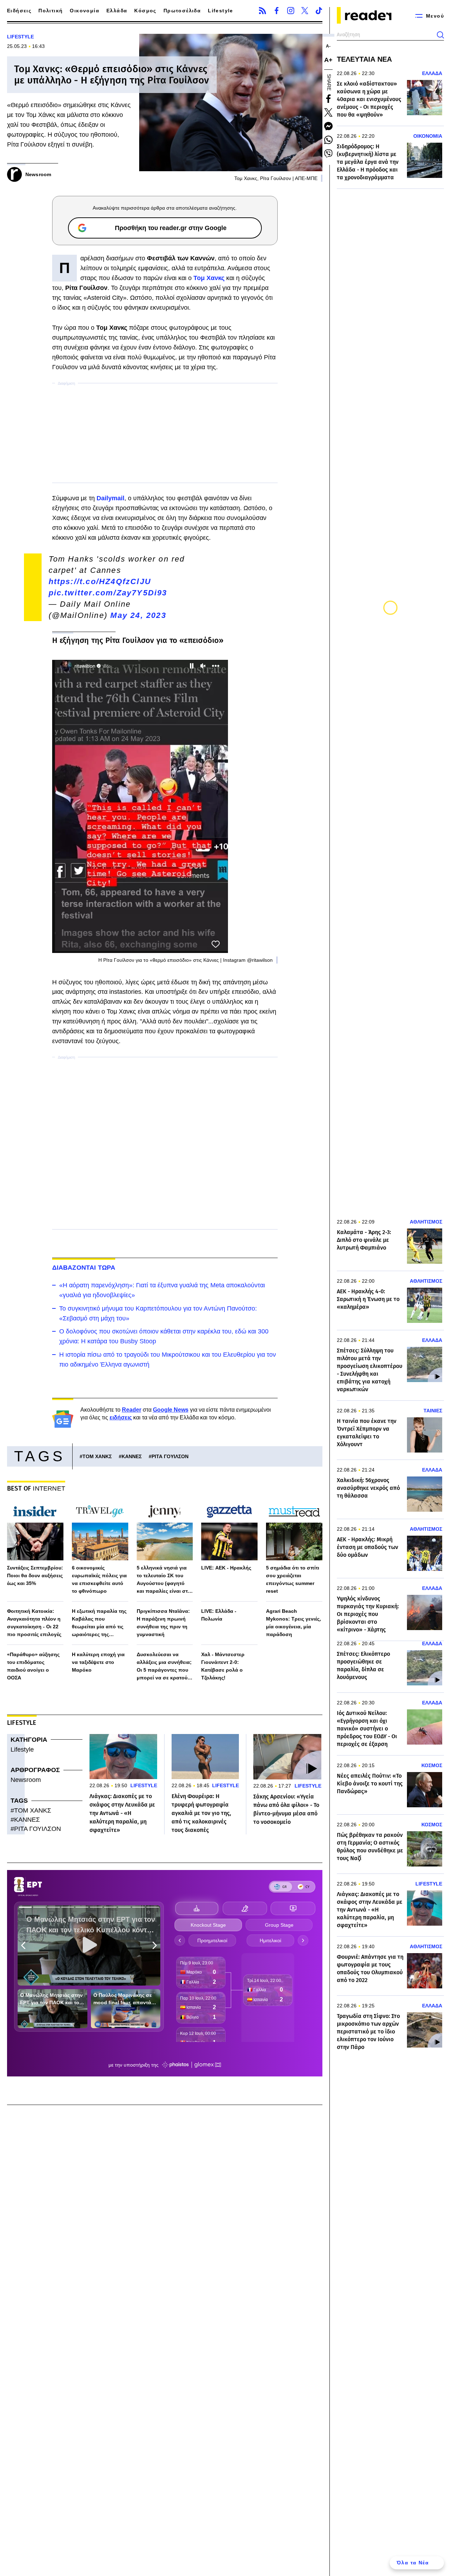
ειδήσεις (121, 1417)
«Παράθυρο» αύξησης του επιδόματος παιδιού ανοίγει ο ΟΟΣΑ (33, 1666)
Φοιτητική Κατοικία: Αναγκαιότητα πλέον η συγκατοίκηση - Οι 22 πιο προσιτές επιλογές (34, 1623)
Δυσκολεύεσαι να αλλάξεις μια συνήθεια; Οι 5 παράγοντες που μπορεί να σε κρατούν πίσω (164, 1667)
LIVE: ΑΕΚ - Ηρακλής (226, 1568)
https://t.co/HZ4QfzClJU (100, 581)
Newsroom (26, 1780)
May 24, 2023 (138, 615)
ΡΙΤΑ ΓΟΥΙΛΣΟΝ (170, 1456)
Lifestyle (221, 11)
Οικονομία (85, 11)
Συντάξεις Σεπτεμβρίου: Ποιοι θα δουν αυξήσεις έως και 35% (35, 1575)
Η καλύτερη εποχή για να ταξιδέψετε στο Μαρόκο (98, 1662)
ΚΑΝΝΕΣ (132, 1456)
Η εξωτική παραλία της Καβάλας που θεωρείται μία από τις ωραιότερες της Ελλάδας (99, 1623)
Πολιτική (51, 11)
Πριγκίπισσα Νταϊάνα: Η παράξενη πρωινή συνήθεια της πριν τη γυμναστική (163, 1623)
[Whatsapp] (328, 140)
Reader (132, 1410)
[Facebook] (277, 11)
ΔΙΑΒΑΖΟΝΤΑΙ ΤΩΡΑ (84, 1268)
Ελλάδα (117, 11)
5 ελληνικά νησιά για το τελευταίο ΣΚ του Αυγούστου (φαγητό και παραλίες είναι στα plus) (164, 1580)
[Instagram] (291, 11)
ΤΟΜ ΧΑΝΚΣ (97, 1456)
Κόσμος (145, 11)
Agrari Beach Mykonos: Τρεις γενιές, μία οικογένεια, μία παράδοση (294, 1623)
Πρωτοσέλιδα (182, 11)
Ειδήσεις (19, 11)
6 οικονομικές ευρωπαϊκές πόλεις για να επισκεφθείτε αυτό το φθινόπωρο (99, 1579)
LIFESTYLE (20, 37)
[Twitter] (305, 11)
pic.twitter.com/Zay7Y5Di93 (108, 593)
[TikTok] (319, 11)
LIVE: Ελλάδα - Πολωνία (219, 1615)
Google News (171, 1410)
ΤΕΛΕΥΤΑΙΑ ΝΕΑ (364, 59)
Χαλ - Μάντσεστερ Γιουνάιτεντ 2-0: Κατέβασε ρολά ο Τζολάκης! (223, 1666)
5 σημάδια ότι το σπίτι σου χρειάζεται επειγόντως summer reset (293, 1579)
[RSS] (262, 11)
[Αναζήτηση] (440, 35)
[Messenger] (328, 126)
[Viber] (328, 154)
